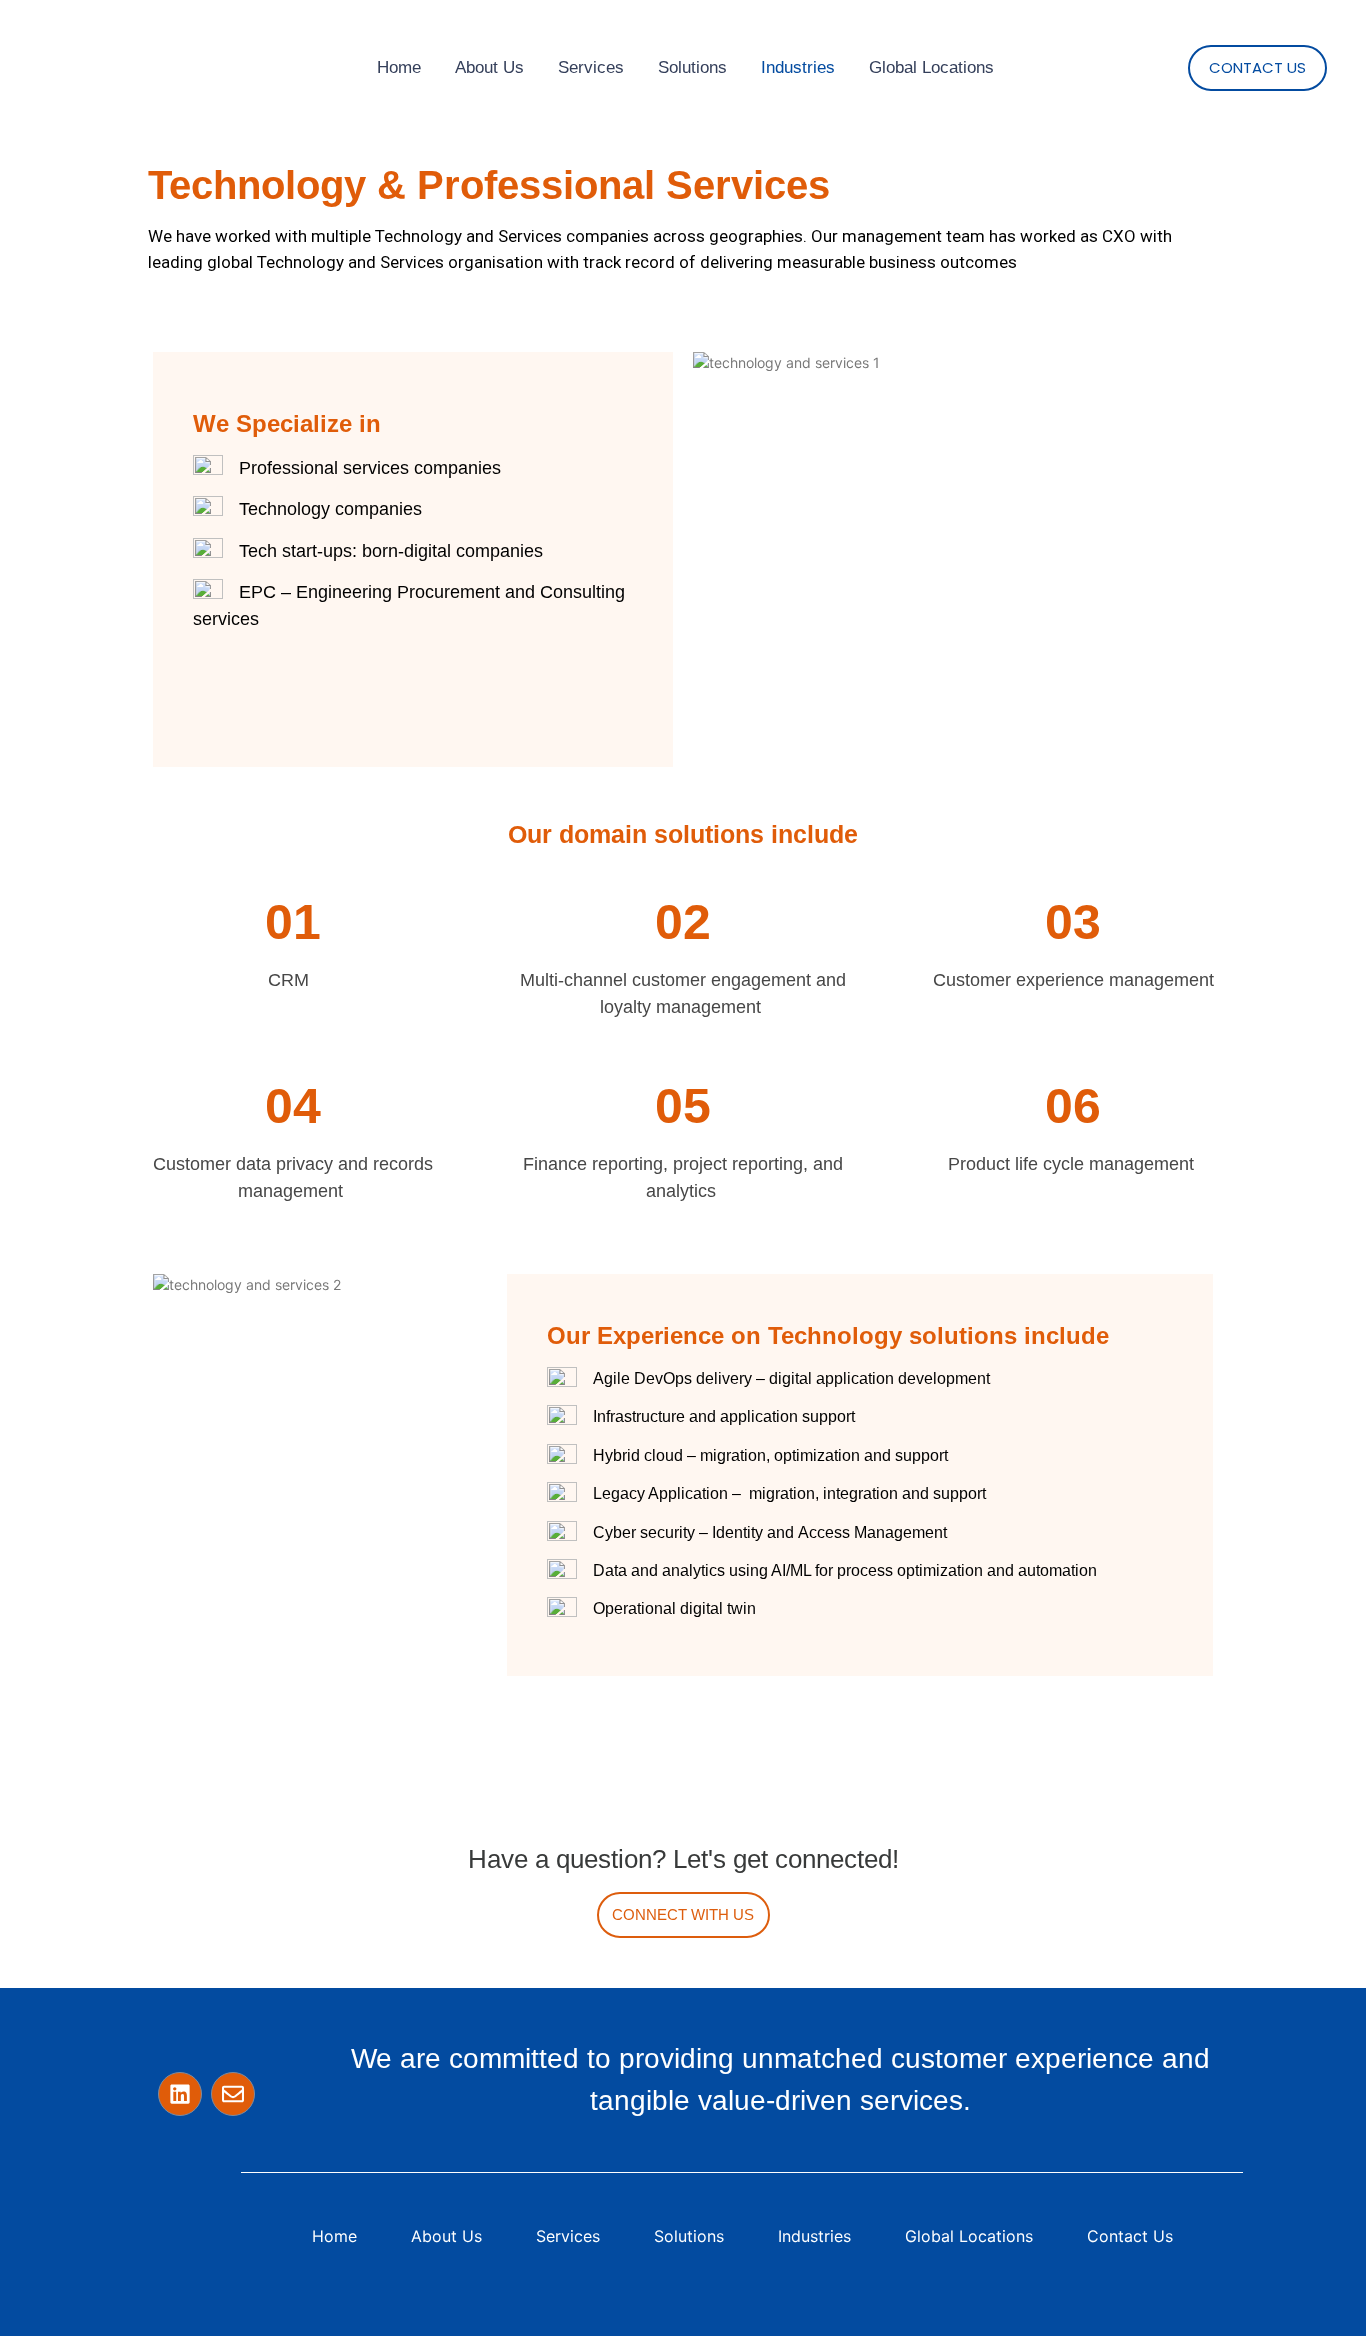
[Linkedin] (180, 2094)
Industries (798, 67)
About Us (489, 67)
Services (591, 67)
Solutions (692, 67)
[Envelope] (233, 2094)
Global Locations (931, 67)
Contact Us (1130, 2236)
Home (399, 67)
